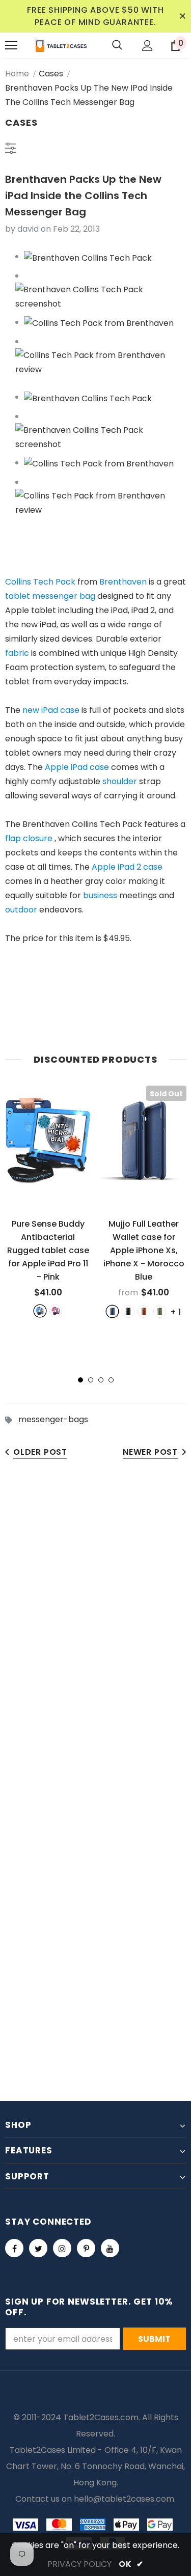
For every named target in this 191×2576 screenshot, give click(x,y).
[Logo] (61, 45)
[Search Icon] (117, 45)
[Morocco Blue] (112, 1311)
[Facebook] (14, 2248)
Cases (51, 74)
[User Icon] (147, 46)
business (100, 895)
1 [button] (80, 1380)
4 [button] (111, 1380)
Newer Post (150, 1452)
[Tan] (144, 1311)
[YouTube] (110, 2248)
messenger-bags (53, 1419)
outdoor (21, 910)
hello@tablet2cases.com (124, 2499)
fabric (17, 653)
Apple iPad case (77, 767)
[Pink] (56, 1311)
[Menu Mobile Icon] (11, 45)
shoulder (120, 781)
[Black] (128, 1311)
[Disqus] (95, 1628)
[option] (48, 1201)
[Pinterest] (86, 2248)
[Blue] (40, 1311)
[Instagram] (62, 2248)
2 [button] (91, 1380)
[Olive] (160, 1311)
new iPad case (51, 710)
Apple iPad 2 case (127, 867)
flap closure (29, 838)
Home (17, 74)
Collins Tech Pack (40, 582)
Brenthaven (123, 582)
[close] (182, 16)
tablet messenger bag (50, 596)
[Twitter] (38, 2248)
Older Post (40, 1452)
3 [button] (101, 1380)
